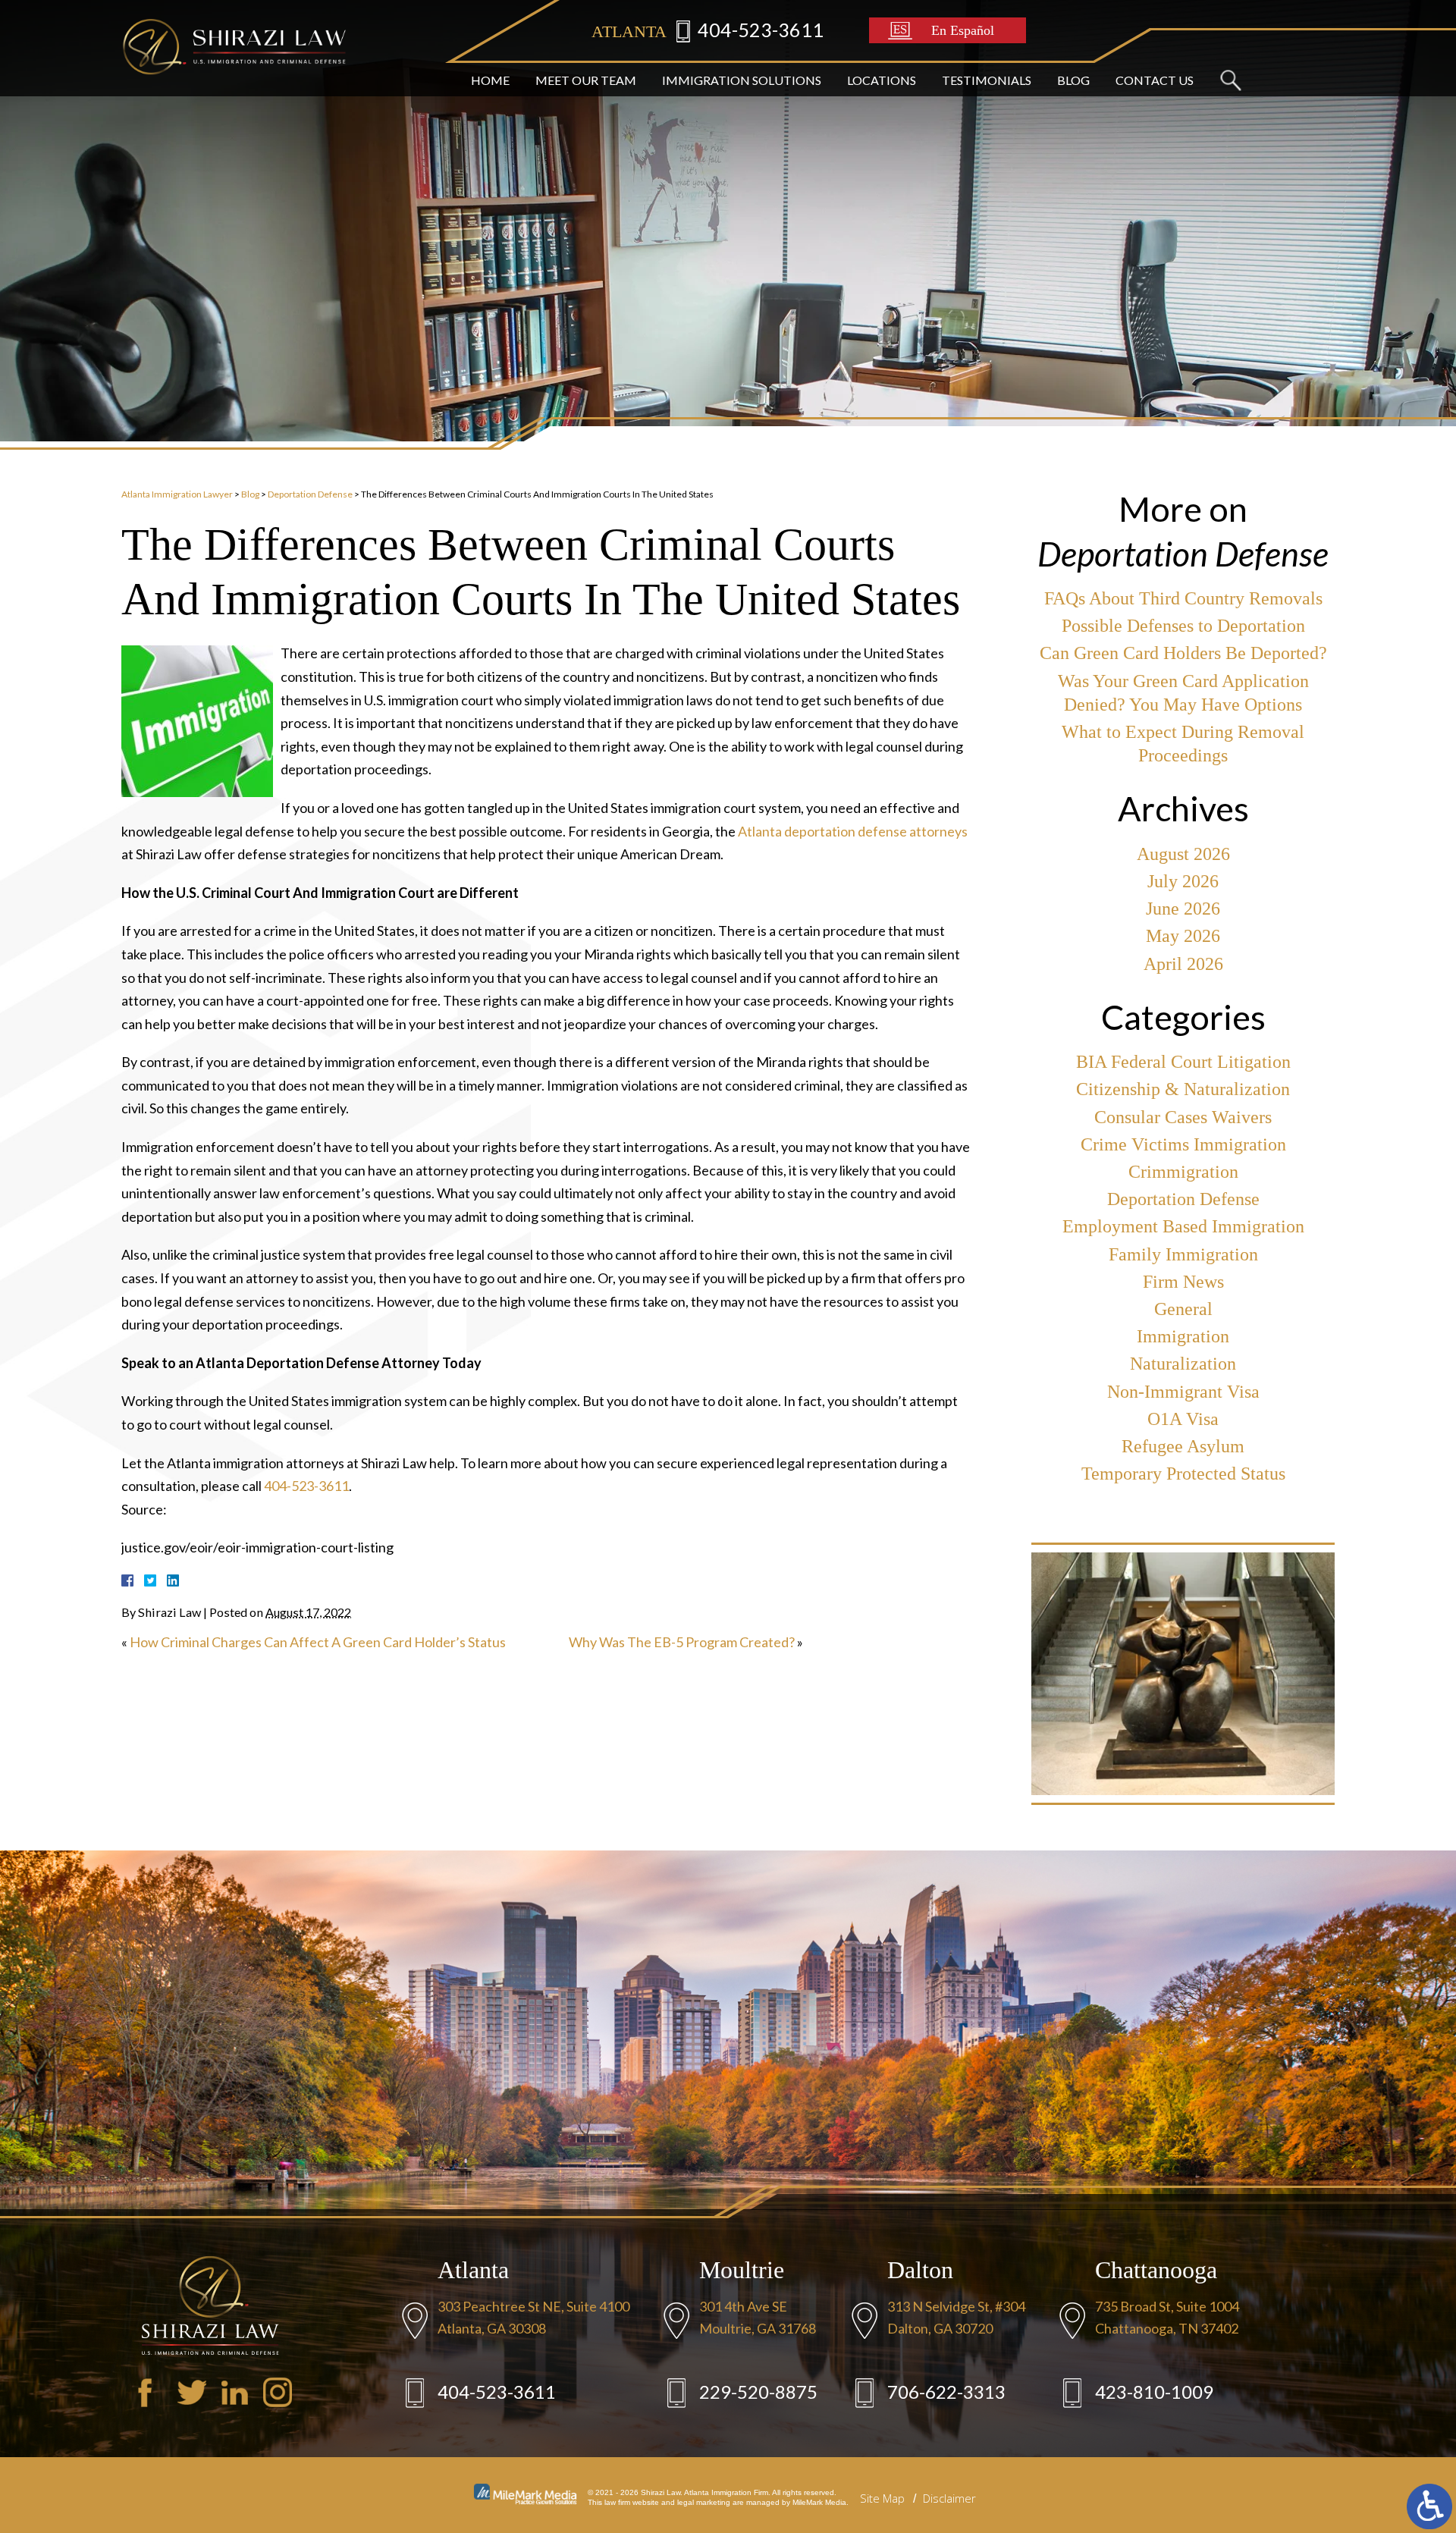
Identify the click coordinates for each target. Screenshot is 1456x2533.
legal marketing (704, 2502)
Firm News (1183, 1282)
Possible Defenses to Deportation (1183, 626)
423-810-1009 (1154, 2392)
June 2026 (1183, 909)
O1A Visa (1183, 1419)
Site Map (882, 2498)
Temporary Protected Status (1183, 1474)
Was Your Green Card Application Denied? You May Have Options (1183, 693)
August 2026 (1183, 854)
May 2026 (1183, 936)
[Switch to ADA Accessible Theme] (1429, 2506)
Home (490, 80)
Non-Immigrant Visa (1183, 1392)
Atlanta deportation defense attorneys (853, 831)
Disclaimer (949, 2498)
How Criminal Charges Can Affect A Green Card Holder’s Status (318, 1642)
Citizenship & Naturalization (1183, 1089)
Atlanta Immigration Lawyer (177, 494)
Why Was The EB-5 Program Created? (682, 1642)
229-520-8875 (758, 2392)
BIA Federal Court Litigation (1183, 1062)
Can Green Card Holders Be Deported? (1183, 653)
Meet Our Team (586, 80)
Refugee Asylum (1183, 1446)
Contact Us (1155, 80)
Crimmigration (1183, 1172)
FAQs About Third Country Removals (1183, 598)
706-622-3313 (946, 2392)
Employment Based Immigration (1183, 1226)
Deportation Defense (310, 494)
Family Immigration (1183, 1254)
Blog (1073, 80)
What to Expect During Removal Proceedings (1183, 744)
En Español (963, 30)
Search (1230, 80)
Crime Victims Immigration (1183, 1144)
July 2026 (1183, 881)
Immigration (1183, 1336)
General (1183, 1309)
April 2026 (1183, 964)
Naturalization (1183, 1364)
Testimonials (987, 80)
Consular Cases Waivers (1183, 1117)
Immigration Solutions (742, 80)
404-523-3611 (761, 30)
